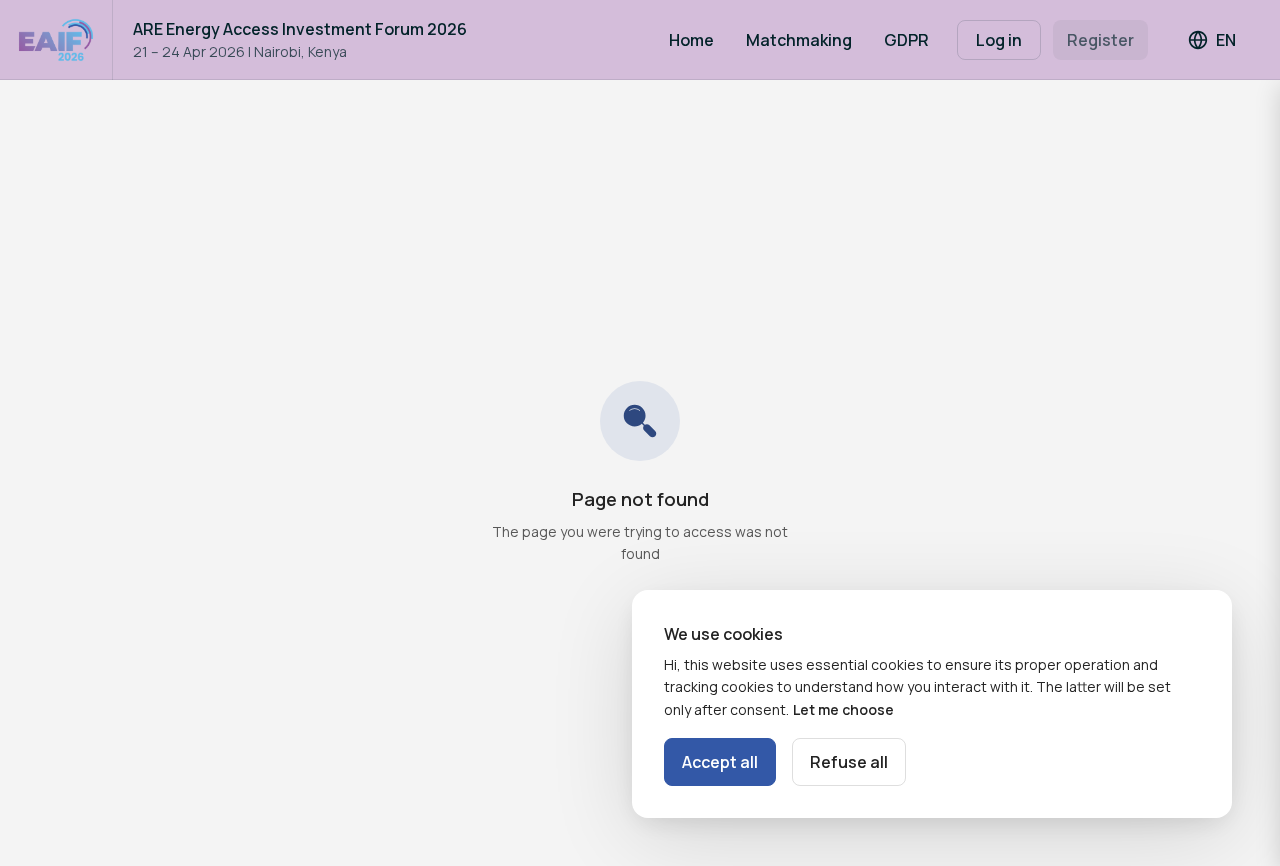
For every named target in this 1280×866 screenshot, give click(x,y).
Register (1100, 40)
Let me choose (843, 709)
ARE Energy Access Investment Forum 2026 (300, 29)
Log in (999, 40)
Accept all (720, 762)
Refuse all (849, 762)
